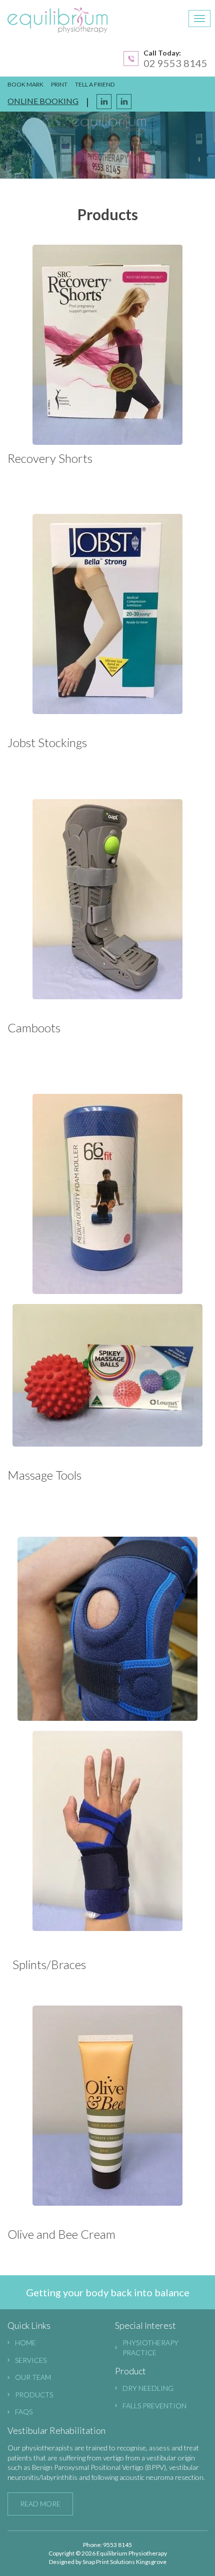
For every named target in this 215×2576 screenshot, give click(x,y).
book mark (25, 84)
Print (59, 84)
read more (40, 2504)
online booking (43, 101)
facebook (104, 102)
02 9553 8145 (175, 63)
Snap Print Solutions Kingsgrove (124, 2562)
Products (34, 2395)
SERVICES (31, 2360)
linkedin (124, 102)
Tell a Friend (95, 84)
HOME (25, 2343)
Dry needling (148, 2388)
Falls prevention (154, 2406)
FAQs (24, 2412)
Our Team (33, 2377)
